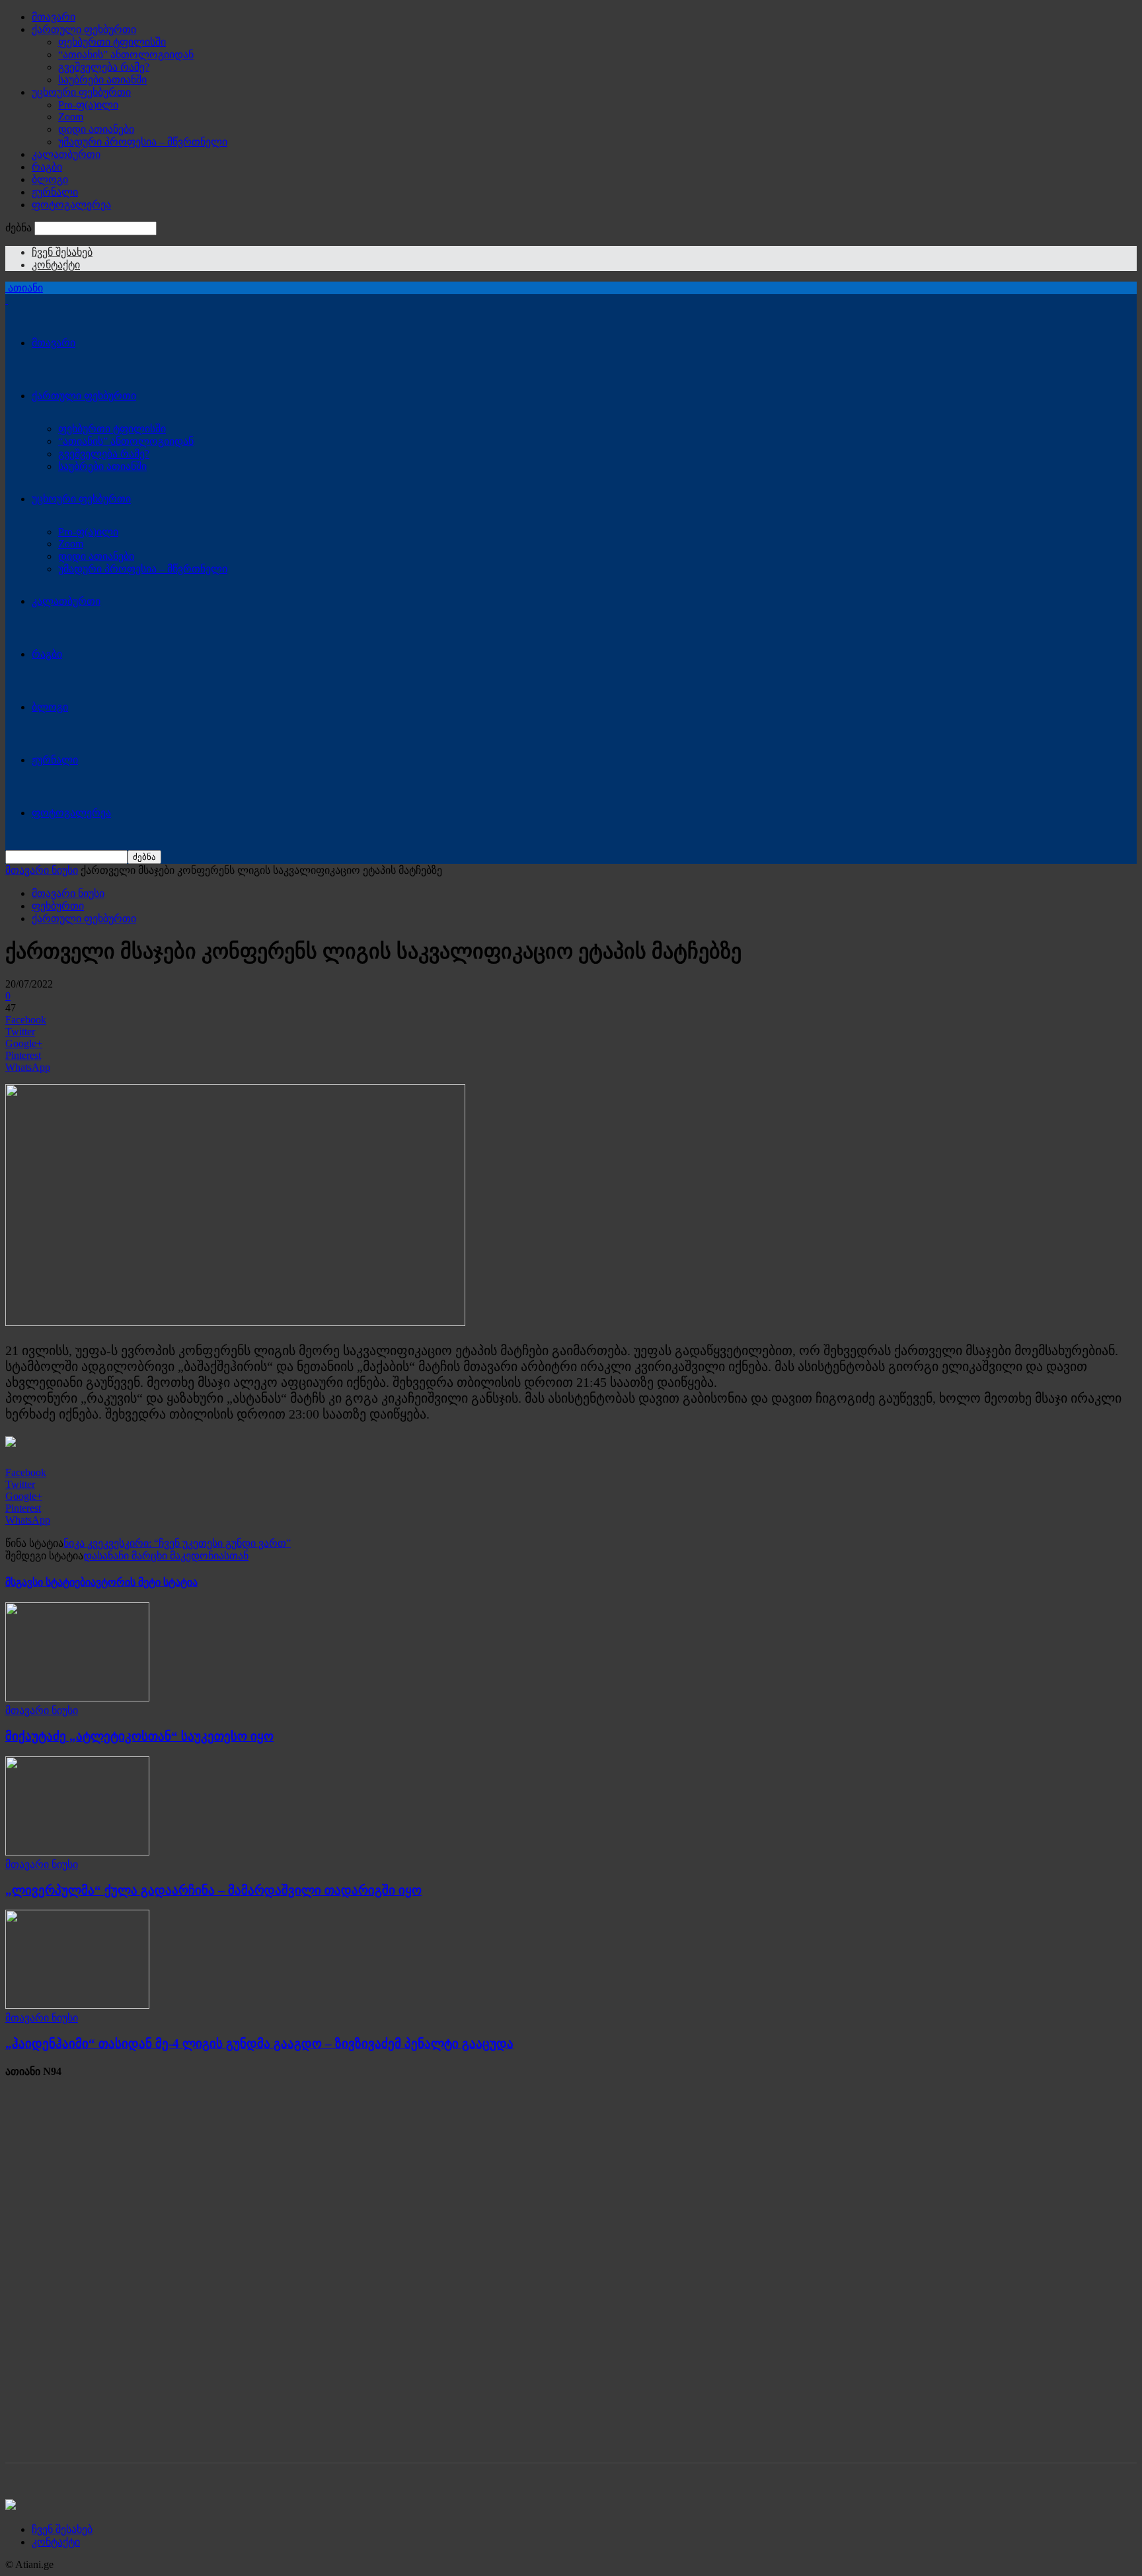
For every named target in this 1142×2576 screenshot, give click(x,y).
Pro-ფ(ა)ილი (88, 105)
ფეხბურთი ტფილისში (112, 42)
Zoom (71, 117)
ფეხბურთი (58, 906)
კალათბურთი (66, 154)
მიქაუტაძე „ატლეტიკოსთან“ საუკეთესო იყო (139, 1736)
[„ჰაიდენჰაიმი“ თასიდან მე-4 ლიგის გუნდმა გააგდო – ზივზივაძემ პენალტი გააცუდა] (77, 2005)
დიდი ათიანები (96, 129)
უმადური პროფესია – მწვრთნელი (143, 142)
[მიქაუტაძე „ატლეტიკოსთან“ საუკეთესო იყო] (77, 1698)
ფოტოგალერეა (71, 205)
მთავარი (54, 17)
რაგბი (47, 167)
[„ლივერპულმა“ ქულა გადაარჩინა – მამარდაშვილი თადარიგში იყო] (77, 1852)
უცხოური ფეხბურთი (81, 92)
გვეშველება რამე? (104, 67)
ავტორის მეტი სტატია (144, 1582)
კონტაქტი (56, 265)
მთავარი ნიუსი (42, 870)
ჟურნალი (55, 192)
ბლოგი (50, 179)
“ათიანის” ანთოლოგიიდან (126, 55)
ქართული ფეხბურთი (84, 29)
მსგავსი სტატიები (48, 1582)
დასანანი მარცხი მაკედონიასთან (166, 1556)
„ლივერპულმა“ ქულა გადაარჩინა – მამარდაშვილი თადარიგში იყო (213, 1890)
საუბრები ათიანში (102, 80)
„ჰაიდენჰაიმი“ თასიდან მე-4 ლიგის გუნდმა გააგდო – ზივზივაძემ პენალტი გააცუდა (259, 2044)
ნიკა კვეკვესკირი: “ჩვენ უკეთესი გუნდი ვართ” (177, 1543)
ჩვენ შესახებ (62, 252)
